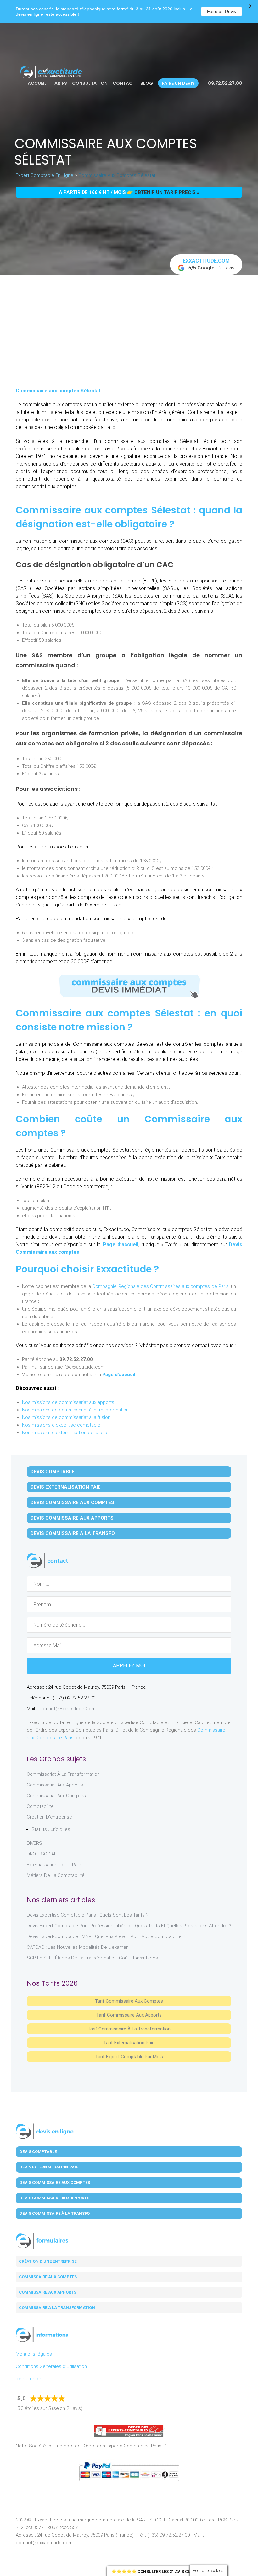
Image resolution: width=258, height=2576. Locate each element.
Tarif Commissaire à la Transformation (129, 2029)
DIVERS (34, 1843)
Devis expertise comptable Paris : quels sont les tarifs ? (88, 1915)
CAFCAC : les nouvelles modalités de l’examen (78, 1947)
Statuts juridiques (51, 1829)
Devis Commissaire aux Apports (72, 1518)
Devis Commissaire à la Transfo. (73, 1533)
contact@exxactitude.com (67, 1709)
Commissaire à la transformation (57, 2308)
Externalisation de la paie (54, 1865)
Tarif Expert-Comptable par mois (129, 2057)
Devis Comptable (53, 1472)
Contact (124, 83)
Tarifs (59, 83)
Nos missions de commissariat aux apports (68, 1402)
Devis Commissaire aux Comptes (72, 1502)
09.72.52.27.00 (225, 83)
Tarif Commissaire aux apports (129, 2015)
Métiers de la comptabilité (56, 1875)
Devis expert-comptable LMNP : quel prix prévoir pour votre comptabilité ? (106, 1936)
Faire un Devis (222, 11)
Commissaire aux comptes (48, 2277)
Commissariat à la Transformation (63, 1774)
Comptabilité (40, 1806)
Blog (147, 83)
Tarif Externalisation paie (129, 2043)
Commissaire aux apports (48, 2292)
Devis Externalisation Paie (66, 1487)
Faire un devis (178, 83)
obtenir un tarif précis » (167, 192)
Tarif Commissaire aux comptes (129, 2001)
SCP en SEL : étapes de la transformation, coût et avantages (92, 1958)
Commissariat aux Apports (55, 1785)
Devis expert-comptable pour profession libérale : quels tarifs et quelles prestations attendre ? (129, 1926)
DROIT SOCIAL (42, 1854)
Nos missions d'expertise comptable (61, 1425)
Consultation (90, 83)
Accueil (37, 83)
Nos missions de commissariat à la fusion (66, 1417)
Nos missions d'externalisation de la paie (65, 1433)
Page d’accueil (121, 1245)
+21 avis (209, 264)
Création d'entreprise (49, 1817)
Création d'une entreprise (48, 2261)
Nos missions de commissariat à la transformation (75, 1410)
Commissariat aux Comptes (56, 1796)
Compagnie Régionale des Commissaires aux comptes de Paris (160, 1286)
